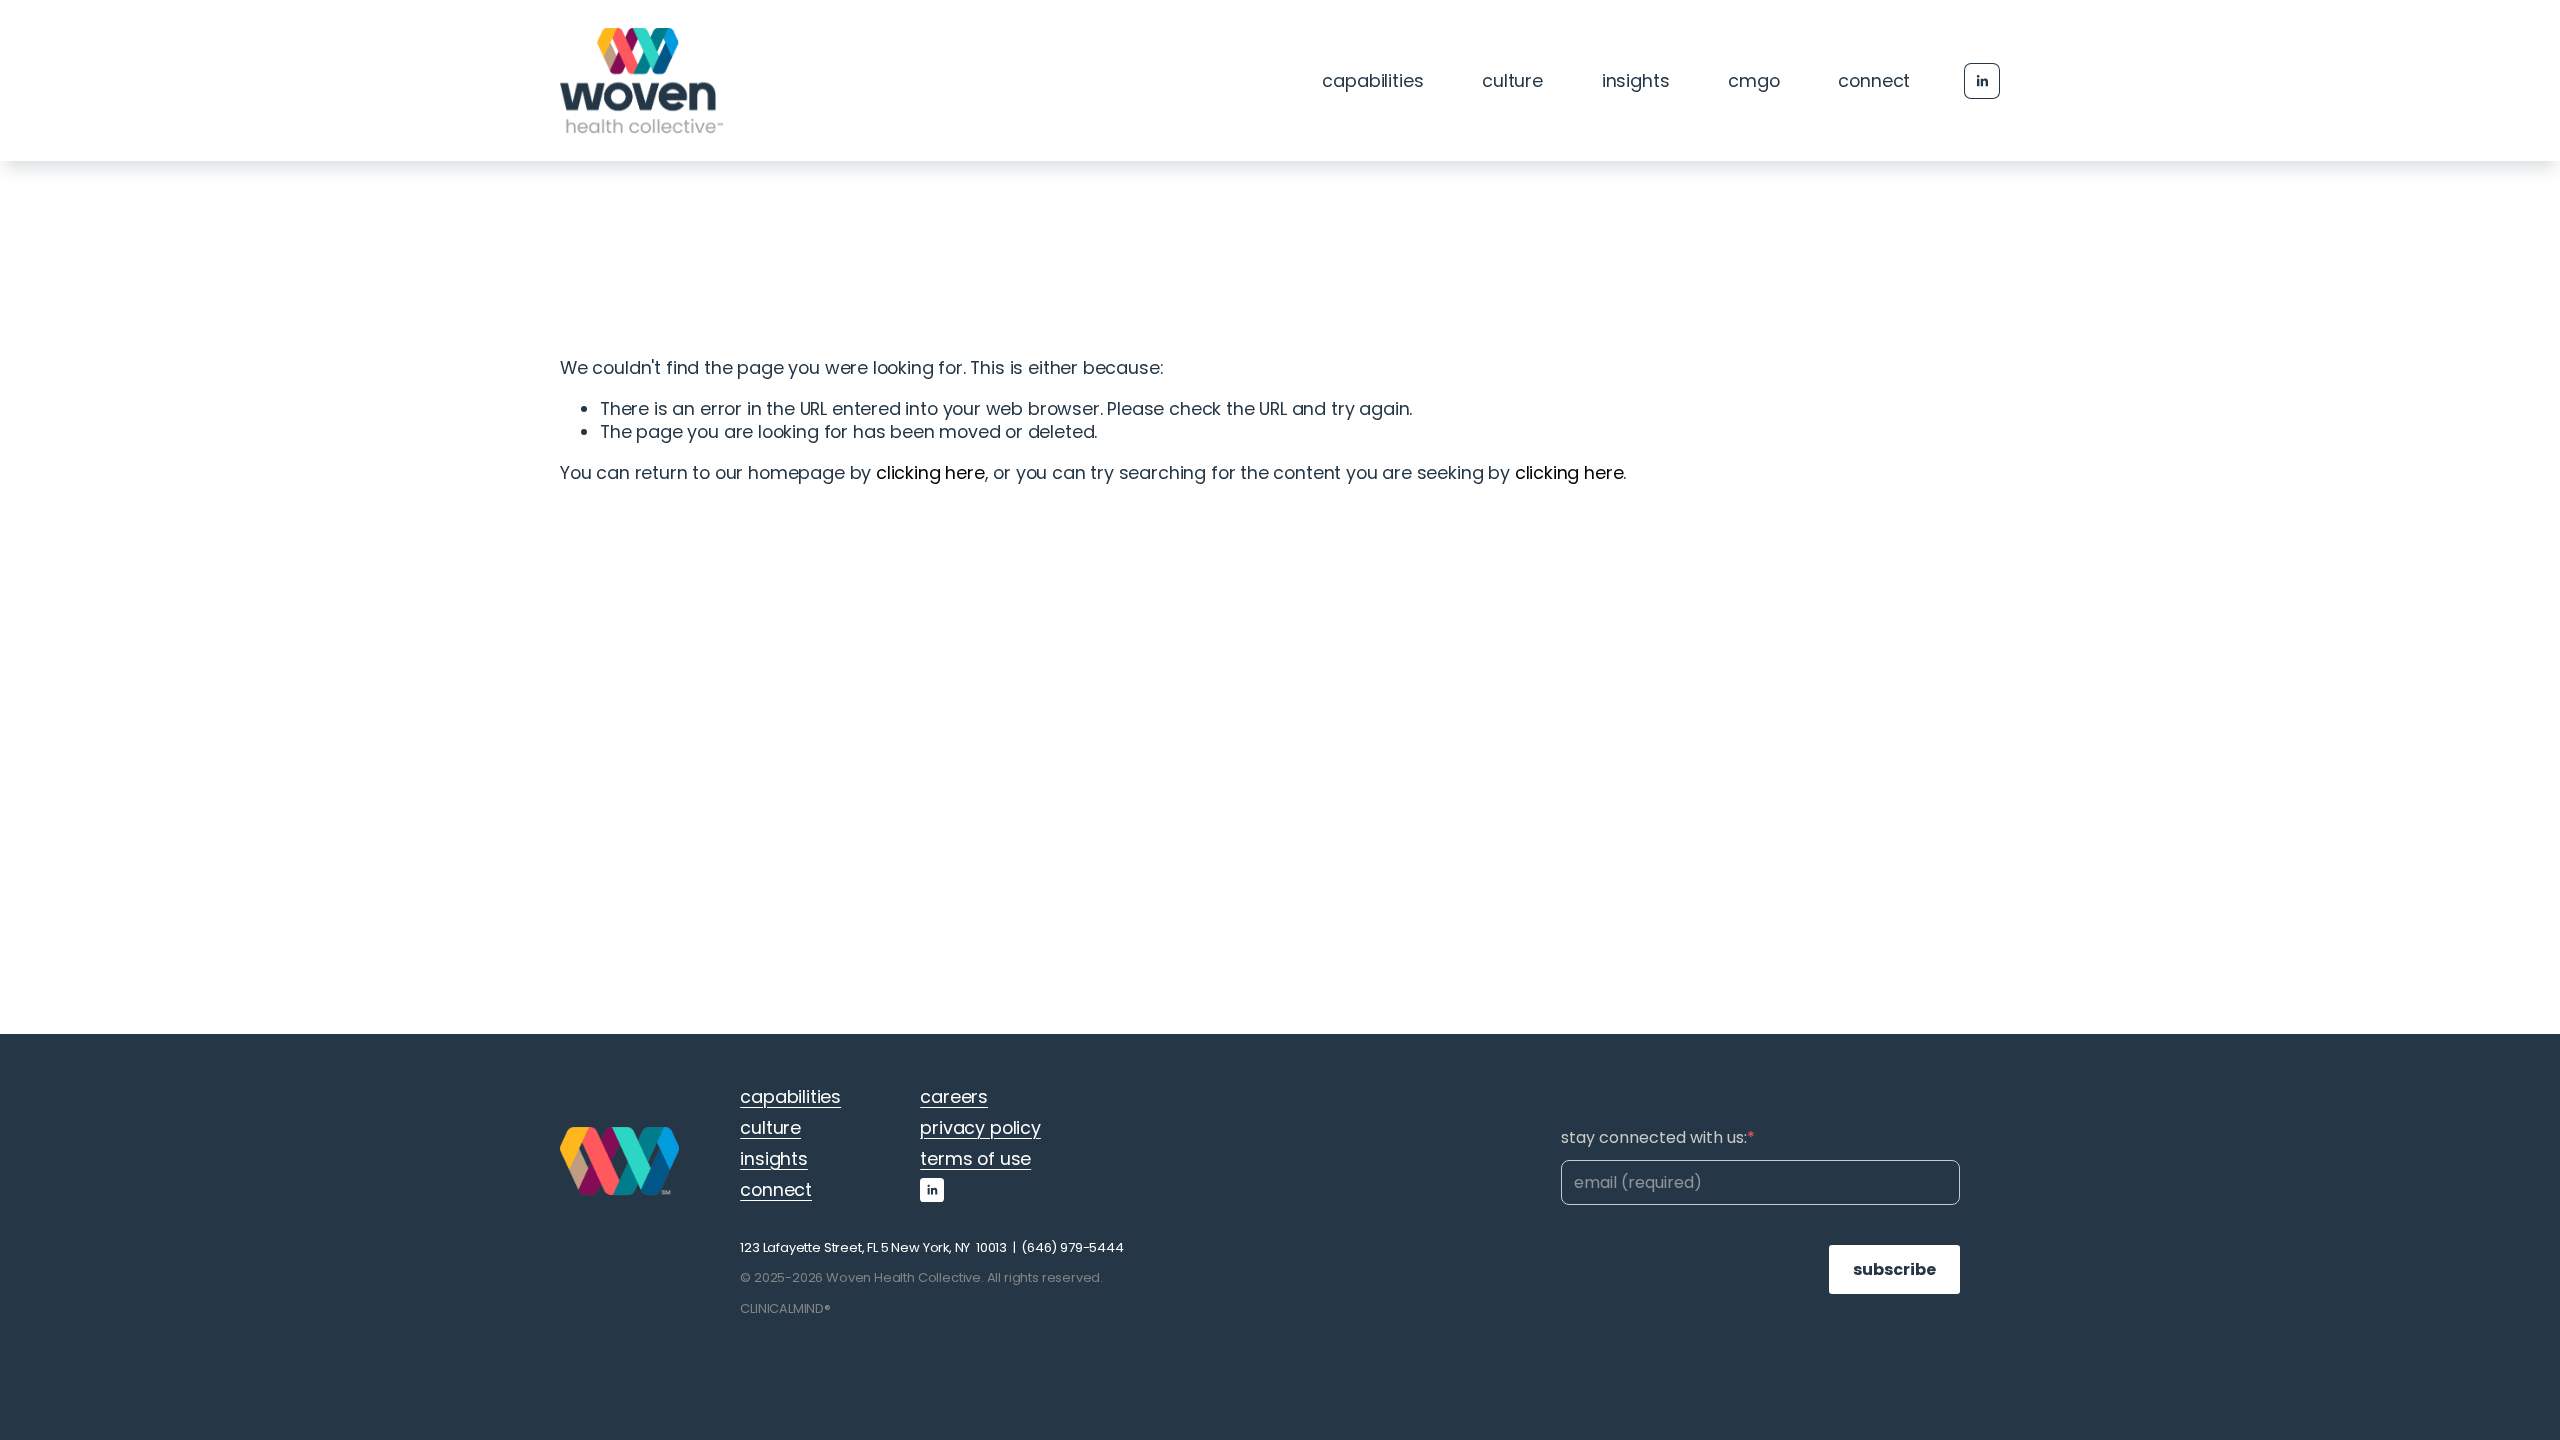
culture (1512, 80)
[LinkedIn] (1982, 81)
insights (1636, 80)
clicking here (930, 472)
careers (954, 1096)
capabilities (1372, 80)
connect (1874, 80)
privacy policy (980, 1127)
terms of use (975, 1158)
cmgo (1753, 80)
